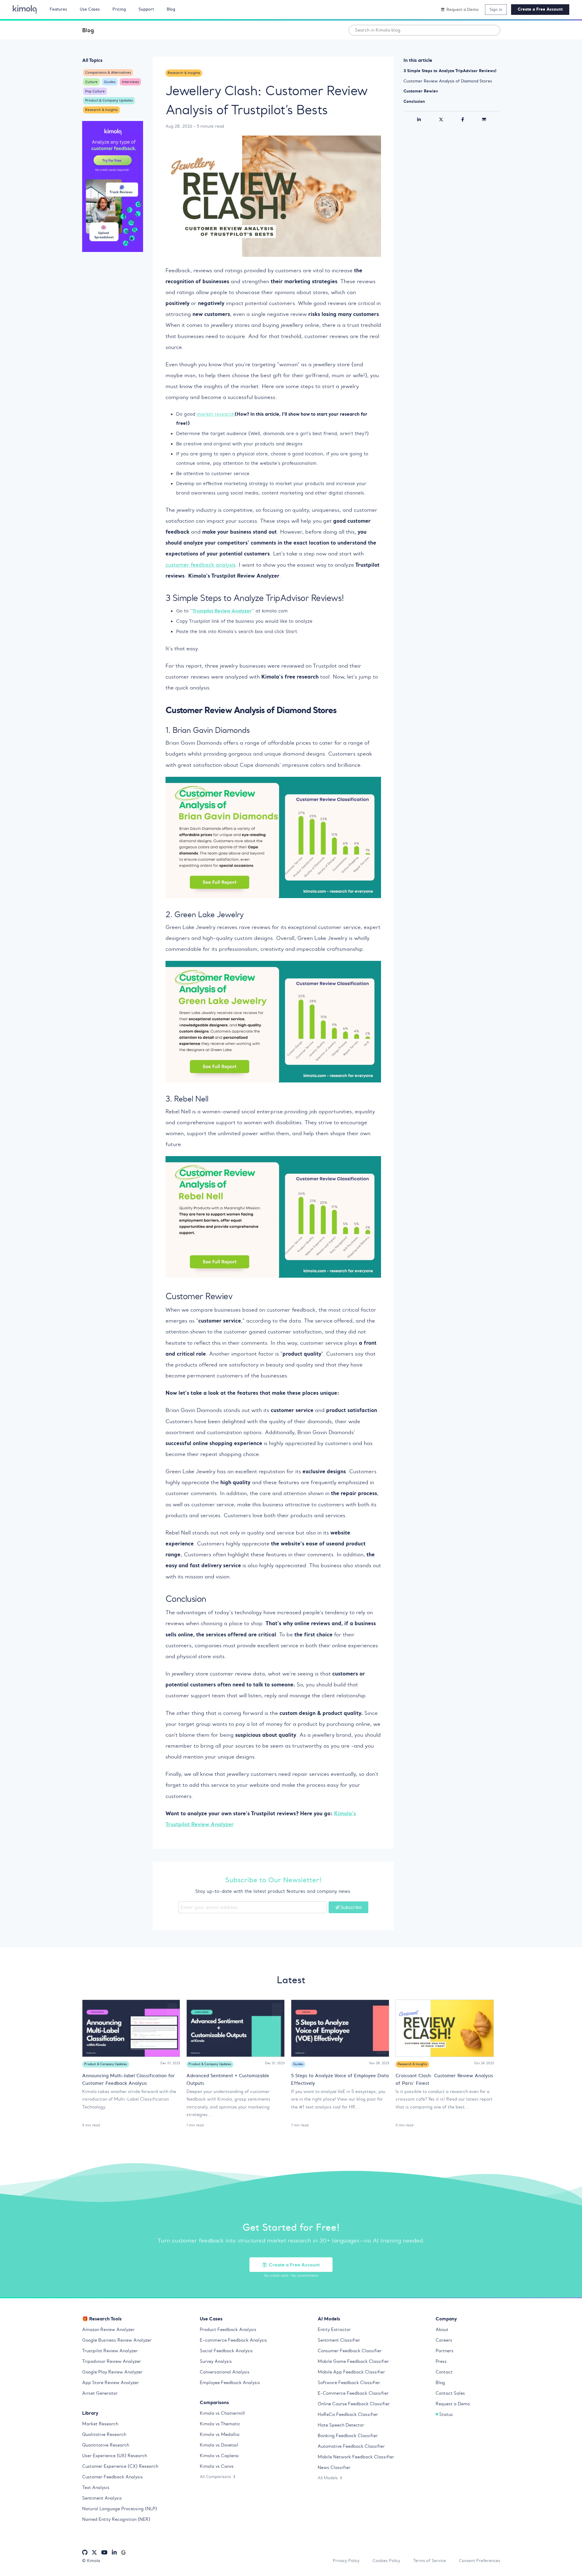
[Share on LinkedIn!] (419, 119)
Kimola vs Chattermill (222, 2413)
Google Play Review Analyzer (112, 2372)
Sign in (496, 9)
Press (441, 2361)
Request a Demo (453, 2404)
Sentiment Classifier (339, 2340)
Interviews (130, 82)
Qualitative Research (104, 2434)
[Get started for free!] (113, 187)
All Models (328, 2478)
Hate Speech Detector (341, 2425)
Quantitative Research (106, 2445)
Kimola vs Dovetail (219, 2445)
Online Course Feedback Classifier (354, 2404)
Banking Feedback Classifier (348, 2436)
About (442, 2329)
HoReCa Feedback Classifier (348, 2414)
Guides (110, 82)
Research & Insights (101, 110)
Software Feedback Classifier (349, 2383)
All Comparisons (215, 2477)
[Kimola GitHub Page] (85, 2553)
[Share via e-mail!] (484, 119)
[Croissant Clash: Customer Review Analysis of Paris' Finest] (445, 2028)
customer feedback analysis (201, 565)
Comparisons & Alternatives (108, 72)
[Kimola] (25, 9)
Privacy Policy (346, 2561)
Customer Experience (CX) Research (120, 2466)
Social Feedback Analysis (226, 2351)
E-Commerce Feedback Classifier (353, 2393)
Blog (88, 30)
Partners (445, 2351)
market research (216, 414)
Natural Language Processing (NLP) (120, 2509)
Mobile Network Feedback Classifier (356, 2457)
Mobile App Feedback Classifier (351, 2372)
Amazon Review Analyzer (108, 2329)
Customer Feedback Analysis (112, 2477)
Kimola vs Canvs (217, 2466)
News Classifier (334, 2467)
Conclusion (414, 101)
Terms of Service (430, 2561)
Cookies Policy (386, 2561)
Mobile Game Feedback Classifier (353, 2361)
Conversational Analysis (225, 2372)
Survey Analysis (216, 2361)
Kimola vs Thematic (220, 2424)
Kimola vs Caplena (219, 2456)
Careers (444, 2340)
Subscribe (351, 1907)
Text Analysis (96, 2487)
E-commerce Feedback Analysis (233, 2340)
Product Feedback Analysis (228, 2329)
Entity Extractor (334, 2329)
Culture (91, 82)
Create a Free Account (540, 9)
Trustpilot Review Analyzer (110, 2351)
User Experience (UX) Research (115, 2456)
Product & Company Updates (109, 100)
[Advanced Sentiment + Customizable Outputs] (236, 2028)
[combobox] (424, 30)
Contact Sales (450, 2393)
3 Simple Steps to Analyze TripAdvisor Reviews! (450, 71)
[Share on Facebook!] (463, 119)
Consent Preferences (480, 2561)
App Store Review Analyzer (110, 2383)
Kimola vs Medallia (220, 2434)
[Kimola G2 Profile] (123, 2553)
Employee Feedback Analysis (230, 2383)
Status (446, 2414)
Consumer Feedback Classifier (350, 2351)
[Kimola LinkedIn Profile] (114, 2553)
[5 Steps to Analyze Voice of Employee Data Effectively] (340, 2028)
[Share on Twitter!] (441, 119)
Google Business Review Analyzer (117, 2340)
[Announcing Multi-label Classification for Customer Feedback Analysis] (131, 2028)
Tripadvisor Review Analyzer (112, 2361)
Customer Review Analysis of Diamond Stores (448, 81)
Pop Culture (95, 91)
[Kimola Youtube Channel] (104, 2553)
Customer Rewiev (421, 91)
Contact (444, 2372)
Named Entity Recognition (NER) (116, 2519)
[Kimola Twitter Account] (94, 2553)
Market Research (100, 2424)
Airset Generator (100, 2393)
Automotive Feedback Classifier (351, 2446)
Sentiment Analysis (102, 2498)
